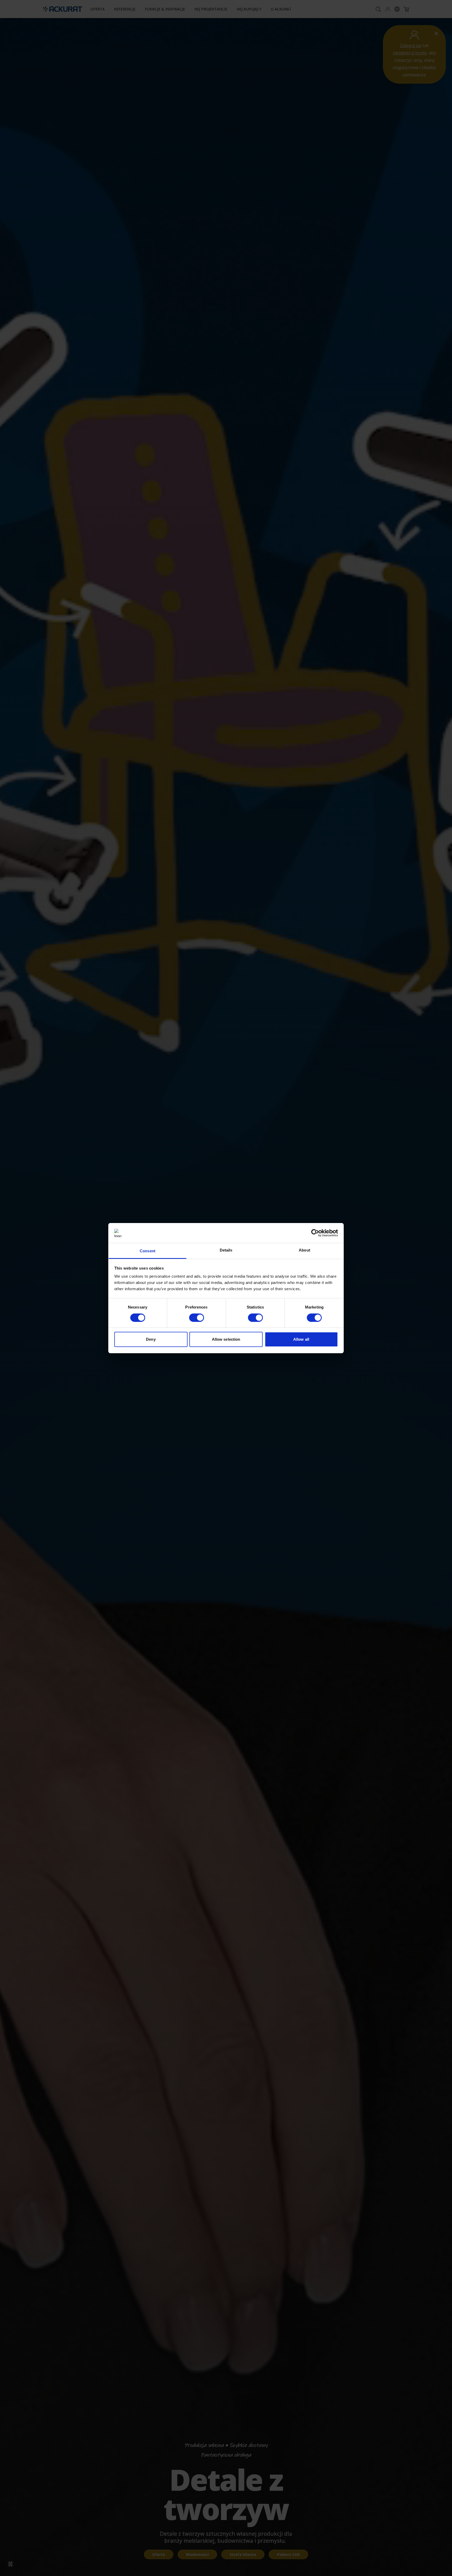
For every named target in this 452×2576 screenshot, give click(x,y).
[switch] (197, 1318)
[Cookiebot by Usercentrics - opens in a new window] (315, 1233)
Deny (151, 1339)
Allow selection (226, 1339)
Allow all (301, 1339)
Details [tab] (226, 1250)
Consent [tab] (148, 1251)
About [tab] (304, 1250)
